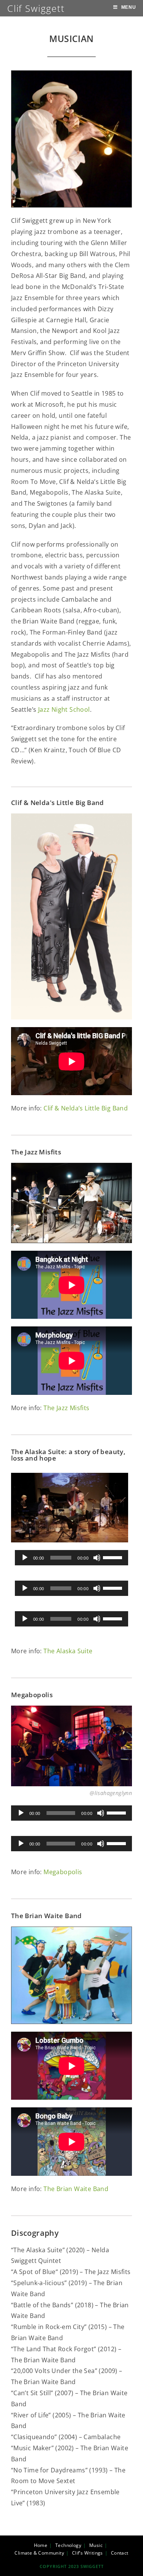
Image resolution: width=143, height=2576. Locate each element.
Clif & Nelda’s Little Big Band (86, 1108)
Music (96, 2545)
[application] (72, 1558)
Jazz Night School (64, 709)
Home (41, 2545)
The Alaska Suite (68, 1651)
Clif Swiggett (36, 8)
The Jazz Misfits (66, 1408)
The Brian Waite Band (76, 2189)
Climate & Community (39, 2553)
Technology (68, 2545)
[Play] (25, 1558)
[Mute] (97, 1558)
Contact (120, 2553)
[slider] (114, 1557)
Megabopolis (63, 1872)
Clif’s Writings (88, 2553)
